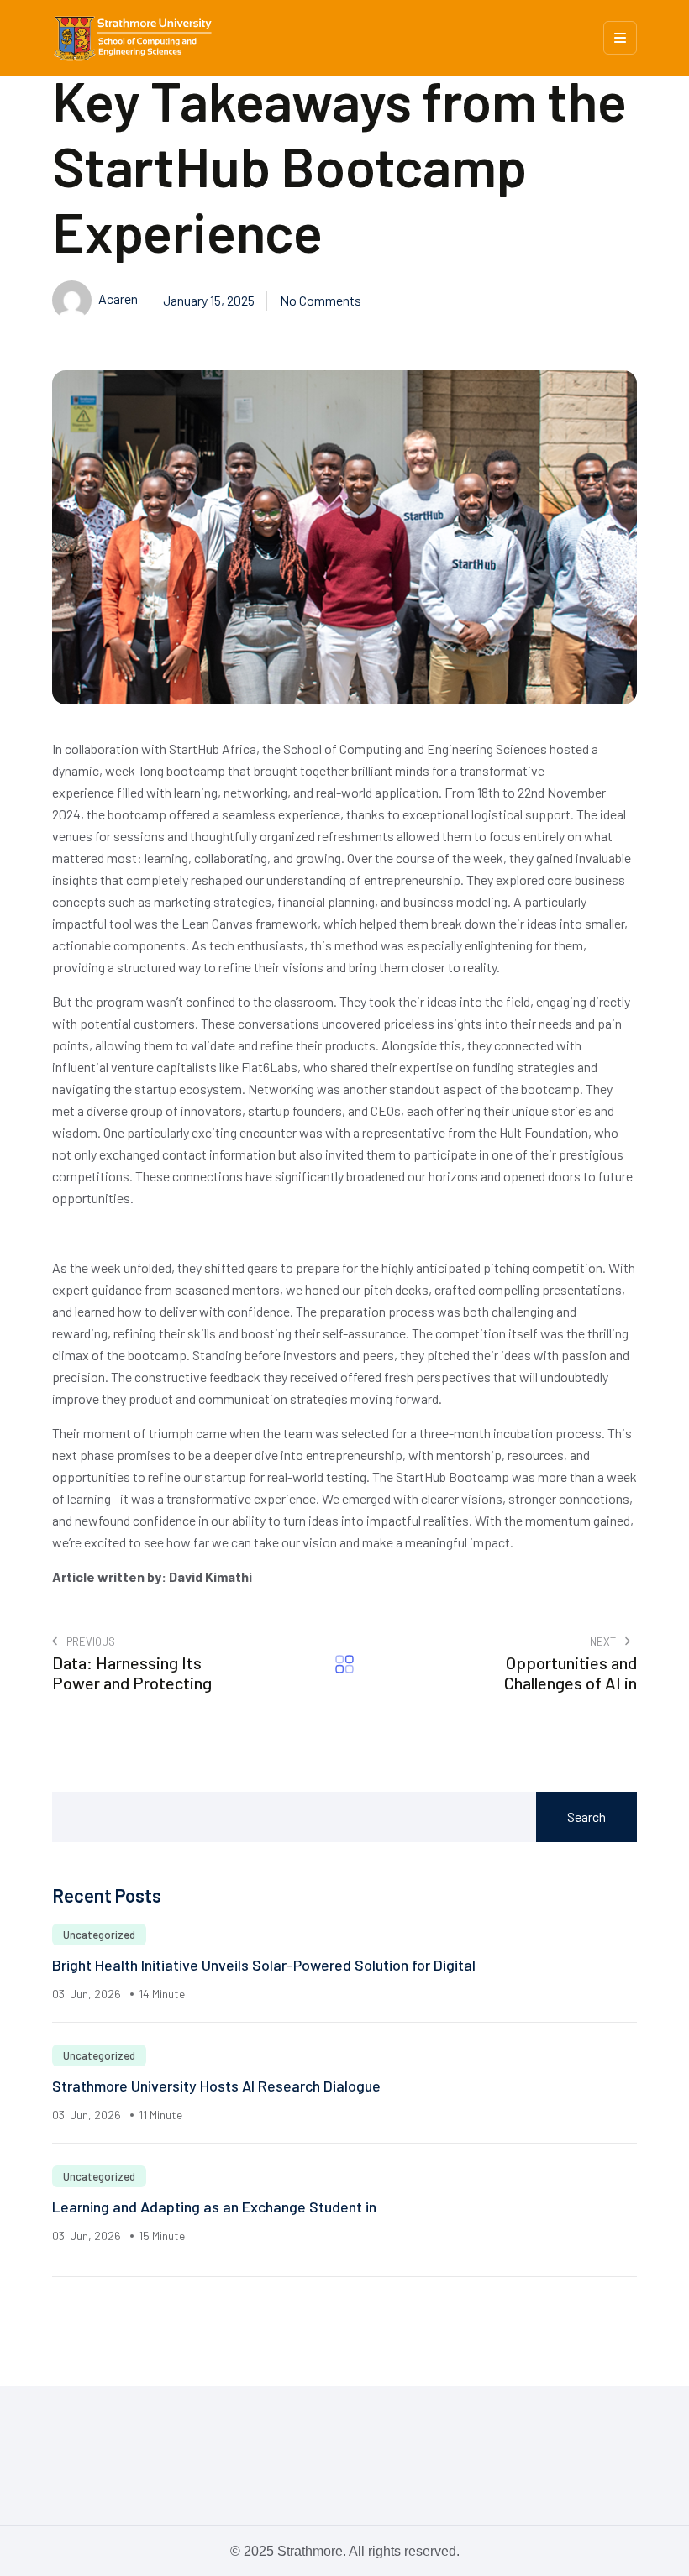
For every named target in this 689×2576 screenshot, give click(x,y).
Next (604, 1641)
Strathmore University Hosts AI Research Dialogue (216, 2086)
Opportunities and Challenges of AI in (571, 1673)
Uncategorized (99, 1935)
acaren (117, 298)
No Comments (321, 300)
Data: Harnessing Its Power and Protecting (132, 1673)
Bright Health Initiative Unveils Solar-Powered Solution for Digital (264, 1965)
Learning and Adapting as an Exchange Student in (214, 2207)
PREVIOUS (89, 1641)
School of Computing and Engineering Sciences (414, 749)
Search (586, 1817)
